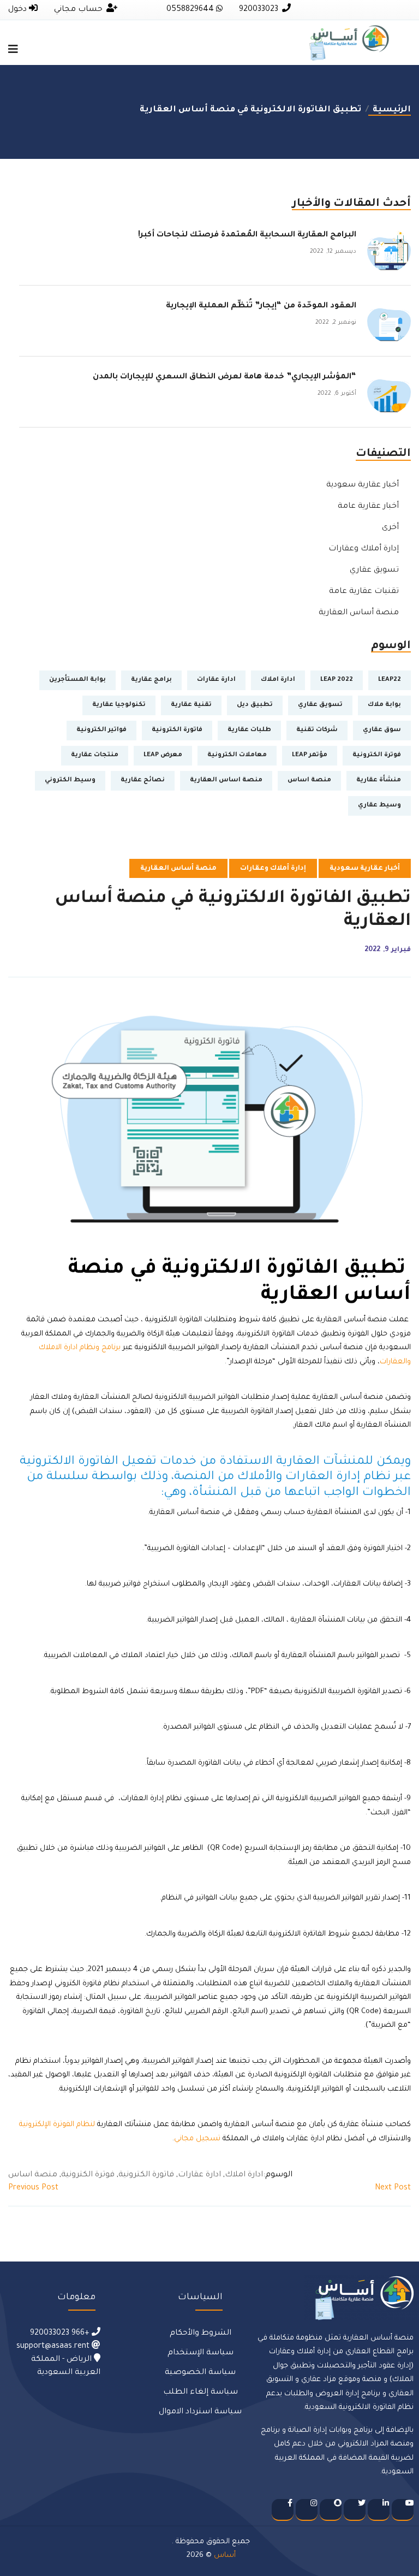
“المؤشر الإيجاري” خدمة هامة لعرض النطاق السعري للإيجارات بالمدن (225, 377)
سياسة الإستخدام (200, 2353)
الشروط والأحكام (200, 2334)
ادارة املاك (278, 680)
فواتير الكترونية (101, 730)
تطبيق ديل (255, 705)
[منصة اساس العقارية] (349, 44)
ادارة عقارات (216, 680)
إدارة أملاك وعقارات (364, 549)
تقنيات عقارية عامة (364, 592)
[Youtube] (403, 2510)
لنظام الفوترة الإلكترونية (57, 2125)
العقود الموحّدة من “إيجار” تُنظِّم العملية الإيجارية (258, 306)
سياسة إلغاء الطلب (200, 2393)
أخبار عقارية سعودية (363, 485)
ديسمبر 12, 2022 (333, 252)
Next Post (393, 2188)
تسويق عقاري (374, 571)
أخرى (390, 528)
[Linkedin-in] (379, 2510)
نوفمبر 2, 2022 (336, 323)
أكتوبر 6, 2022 (337, 394)
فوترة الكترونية (377, 755)
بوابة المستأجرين (77, 680)
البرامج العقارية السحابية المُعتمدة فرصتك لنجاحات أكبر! (247, 235)
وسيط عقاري (379, 806)
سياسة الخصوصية (200, 2373)
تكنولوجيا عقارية (119, 705)
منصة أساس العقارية (359, 613)
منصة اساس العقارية (226, 780)
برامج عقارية (151, 680)
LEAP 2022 (337, 680)
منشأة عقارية (379, 780)
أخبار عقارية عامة (368, 507)
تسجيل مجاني (197, 2139)
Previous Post (33, 2188)
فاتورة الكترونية (177, 730)
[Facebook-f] (283, 2510)
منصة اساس (309, 780)
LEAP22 (390, 680)
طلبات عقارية (249, 730)
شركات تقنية (317, 730)
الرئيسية (390, 110)
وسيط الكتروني (70, 780)
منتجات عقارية (95, 755)
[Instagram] (307, 2510)
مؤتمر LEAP (310, 755)
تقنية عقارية (191, 705)
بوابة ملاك (384, 705)
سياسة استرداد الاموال (200, 2412)
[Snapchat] (331, 2510)
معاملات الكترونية (237, 755)
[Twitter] (355, 2510)
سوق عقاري (382, 730)
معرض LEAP (163, 755)
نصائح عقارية (143, 780)
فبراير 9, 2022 (388, 950)
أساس (225, 2556)
